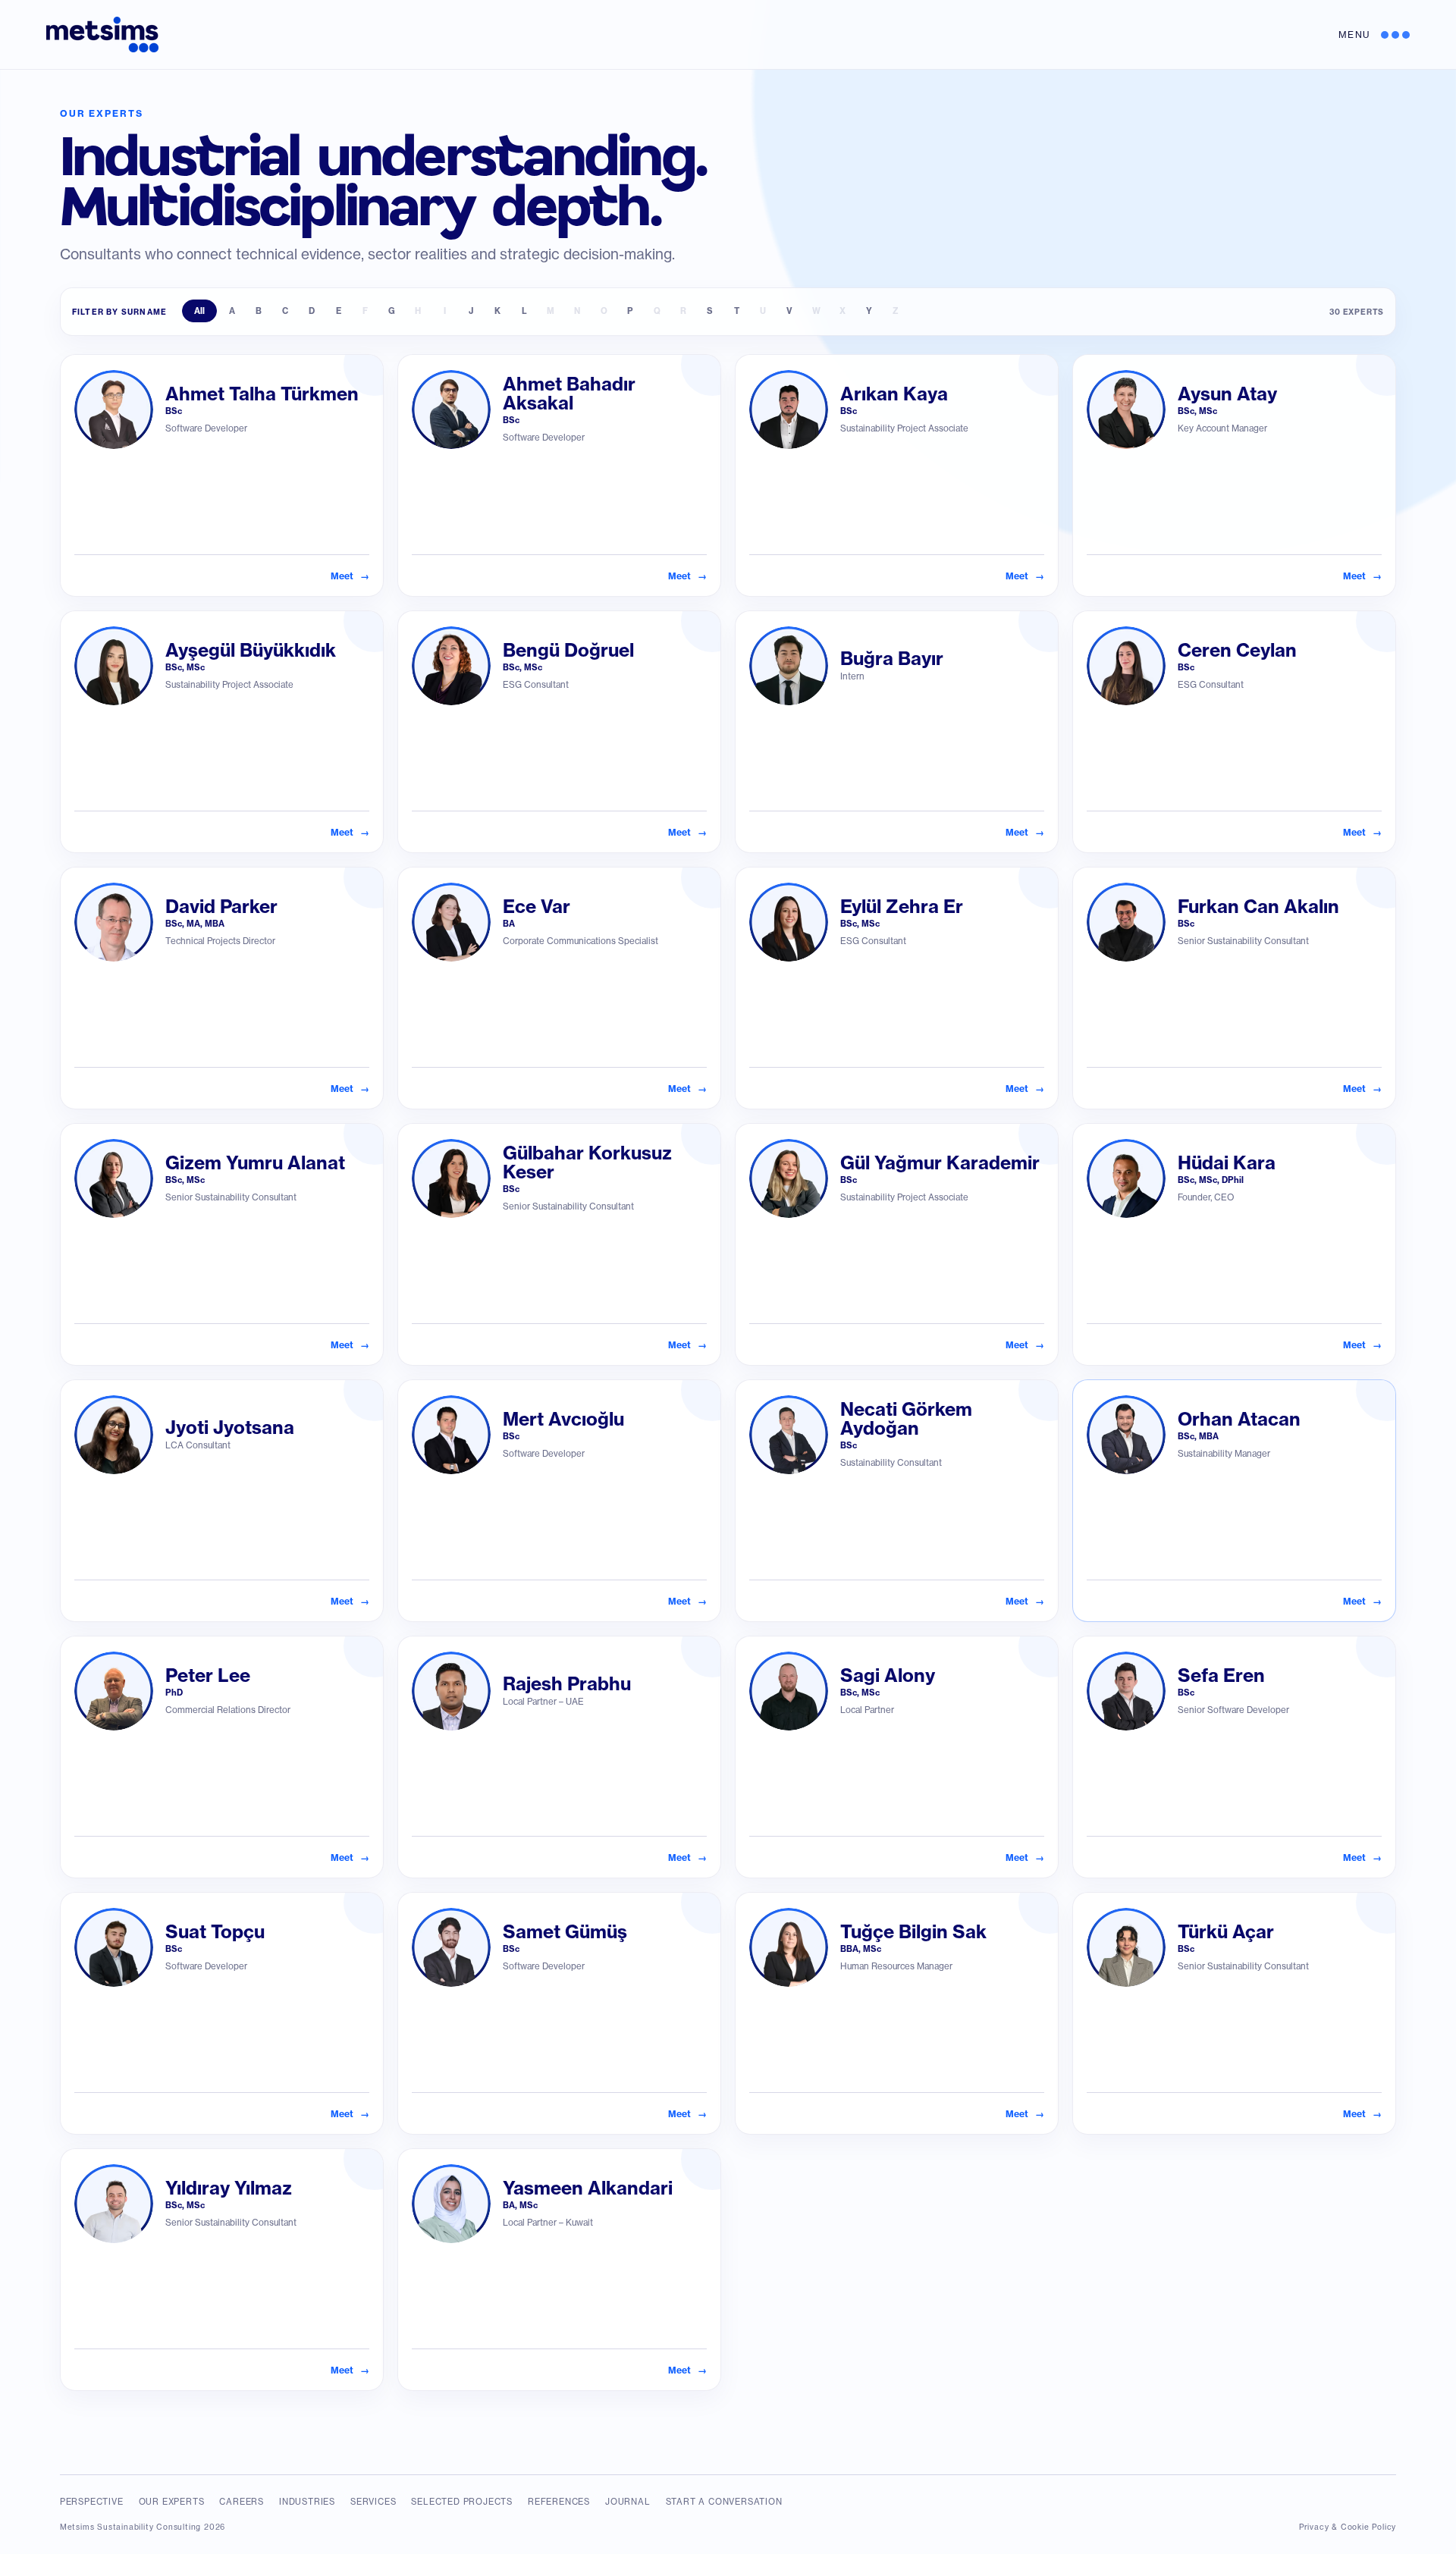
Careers (242, 2502)
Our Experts (172, 2502)
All (199, 311)
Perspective (92, 2502)
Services (373, 2502)
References (559, 2502)
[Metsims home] (102, 35)
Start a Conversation (724, 2502)
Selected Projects (462, 2502)
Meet (350, 576)
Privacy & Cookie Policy (1348, 2527)
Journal (628, 2502)
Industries (307, 2502)
